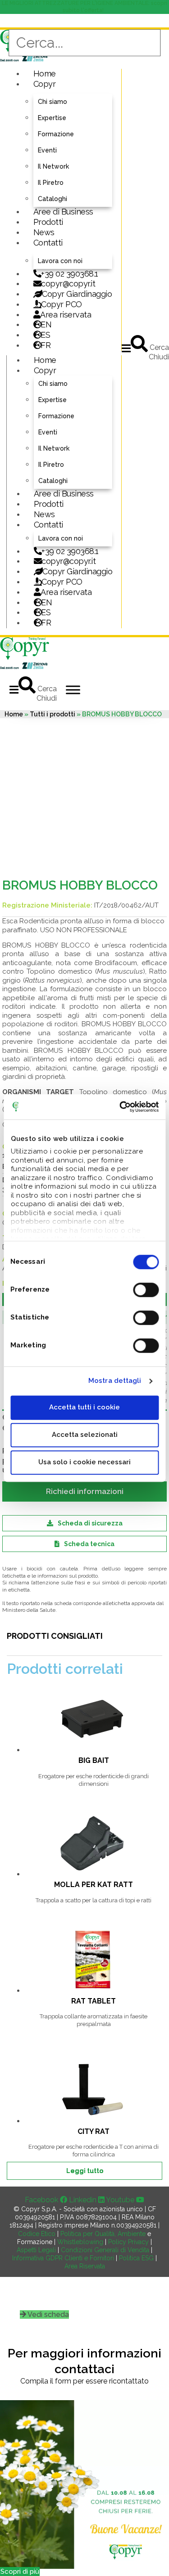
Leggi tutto (85, 2171)
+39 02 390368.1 (70, 274)
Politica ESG (136, 2258)
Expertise (52, 118)
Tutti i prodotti (53, 714)
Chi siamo (53, 102)
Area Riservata (85, 2266)
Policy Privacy (128, 2242)
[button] (126, 348)
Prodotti (48, 222)
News (44, 232)
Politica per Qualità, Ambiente (103, 2234)
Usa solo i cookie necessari (84, 1462)
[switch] (146, 1290)
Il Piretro (51, 183)
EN (46, 324)
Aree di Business (63, 212)
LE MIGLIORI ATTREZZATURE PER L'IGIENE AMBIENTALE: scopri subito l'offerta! (84, 7)
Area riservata (66, 315)
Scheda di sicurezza (90, 1523)
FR (46, 623)
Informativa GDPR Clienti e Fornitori (63, 2258)
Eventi (47, 150)
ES (45, 335)
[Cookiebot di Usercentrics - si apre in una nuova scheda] (120, 1107)
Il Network (53, 166)
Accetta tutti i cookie (84, 1407)
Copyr (45, 84)
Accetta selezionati (85, 1435)
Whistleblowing (80, 2242)
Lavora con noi (60, 261)
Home (45, 74)
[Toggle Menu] (73, 690)
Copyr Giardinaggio (77, 294)
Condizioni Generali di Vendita (105, 2250)
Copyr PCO (62, 304)
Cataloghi (53, 199)
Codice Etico (37, 2234)
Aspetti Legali (36, 2250)
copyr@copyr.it (68, 284)
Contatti (48, 243)
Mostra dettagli (115, 1381)
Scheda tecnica (89, 1544)
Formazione (56, 134)
